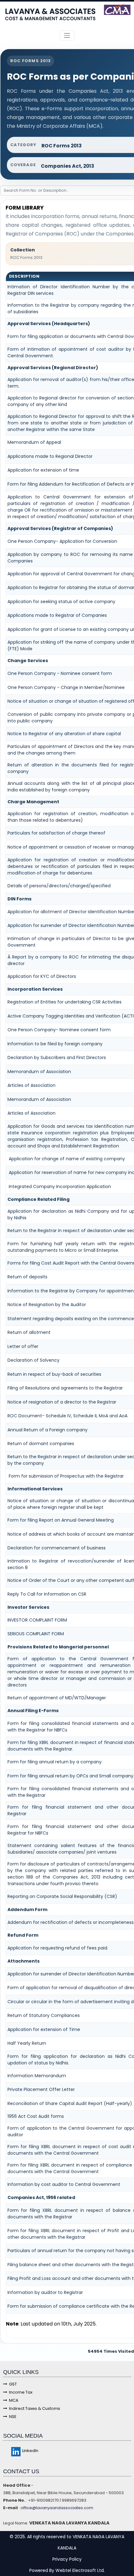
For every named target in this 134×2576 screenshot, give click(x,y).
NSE (13, 2417)
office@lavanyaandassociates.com (56, 2508)
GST (13, 2384)
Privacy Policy (67, 2559)
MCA (14, 2400)
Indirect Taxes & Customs (35, 2408)
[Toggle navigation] (67, 35)
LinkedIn (30, 2451)
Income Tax (21, 2392)
